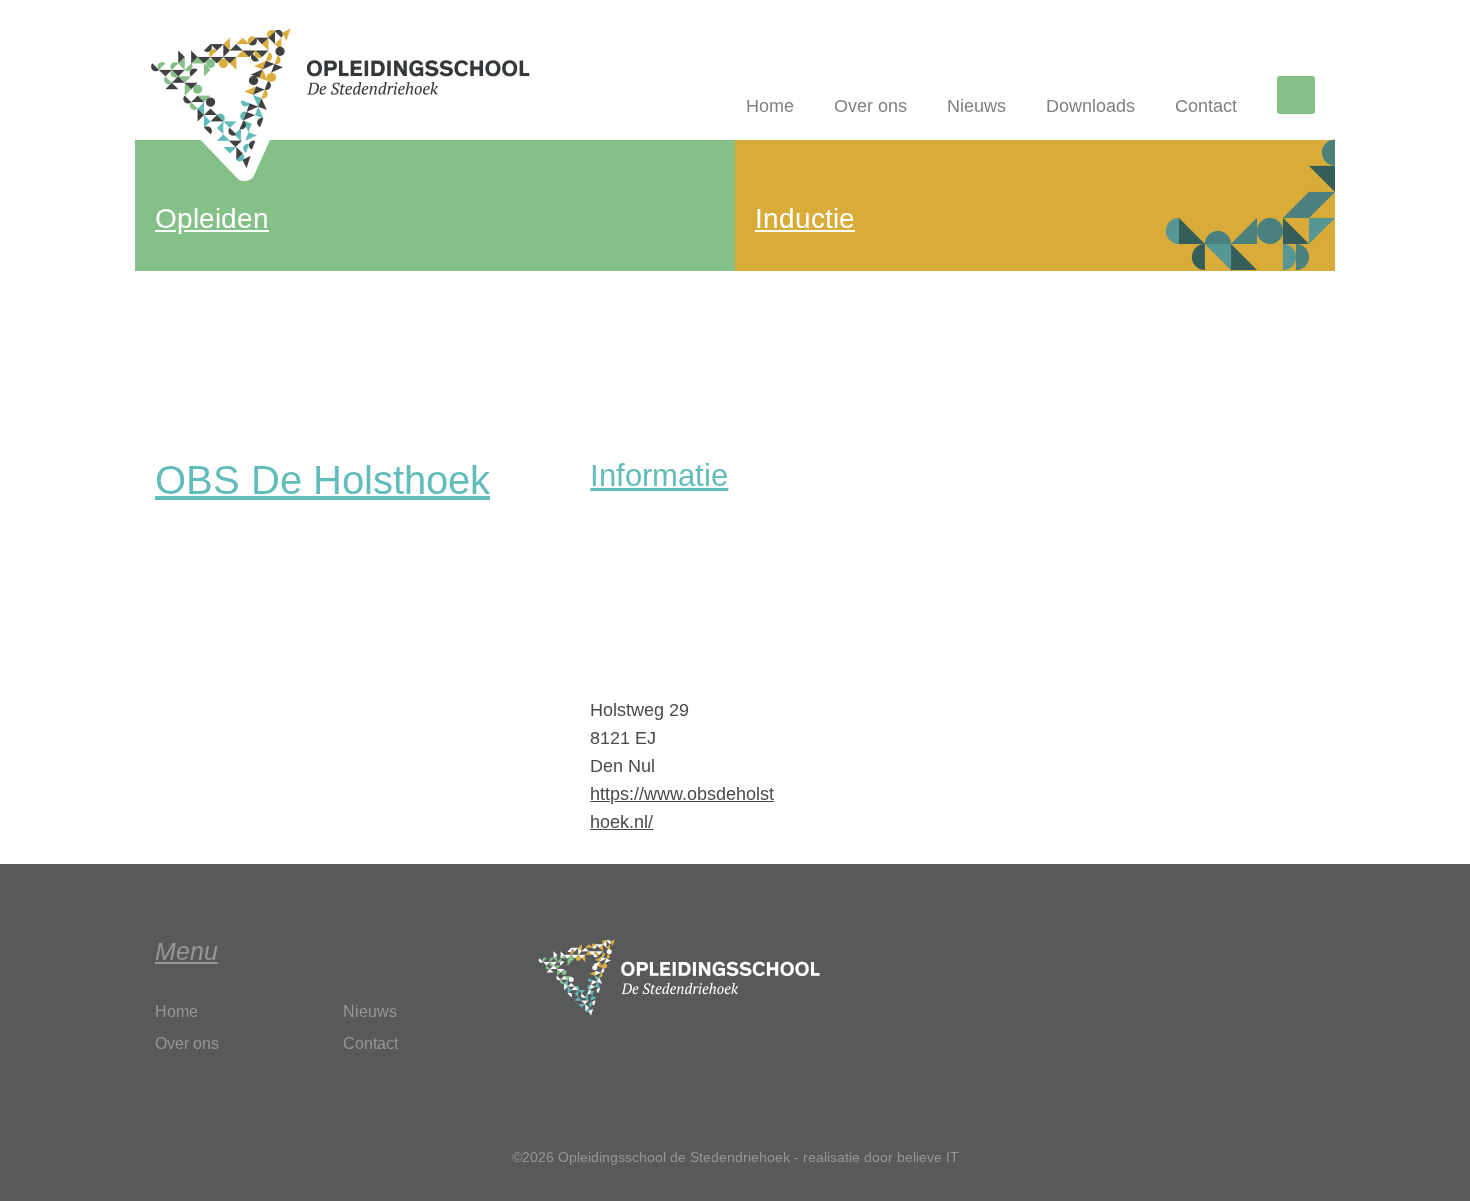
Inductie (805, 218)
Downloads (1090, 106)
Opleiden (212, 218)
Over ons (870, 106)
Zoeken (1299, 97)
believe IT (928, 1157)
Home (770, 106)
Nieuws (976, 106)
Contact (1206, 106)
